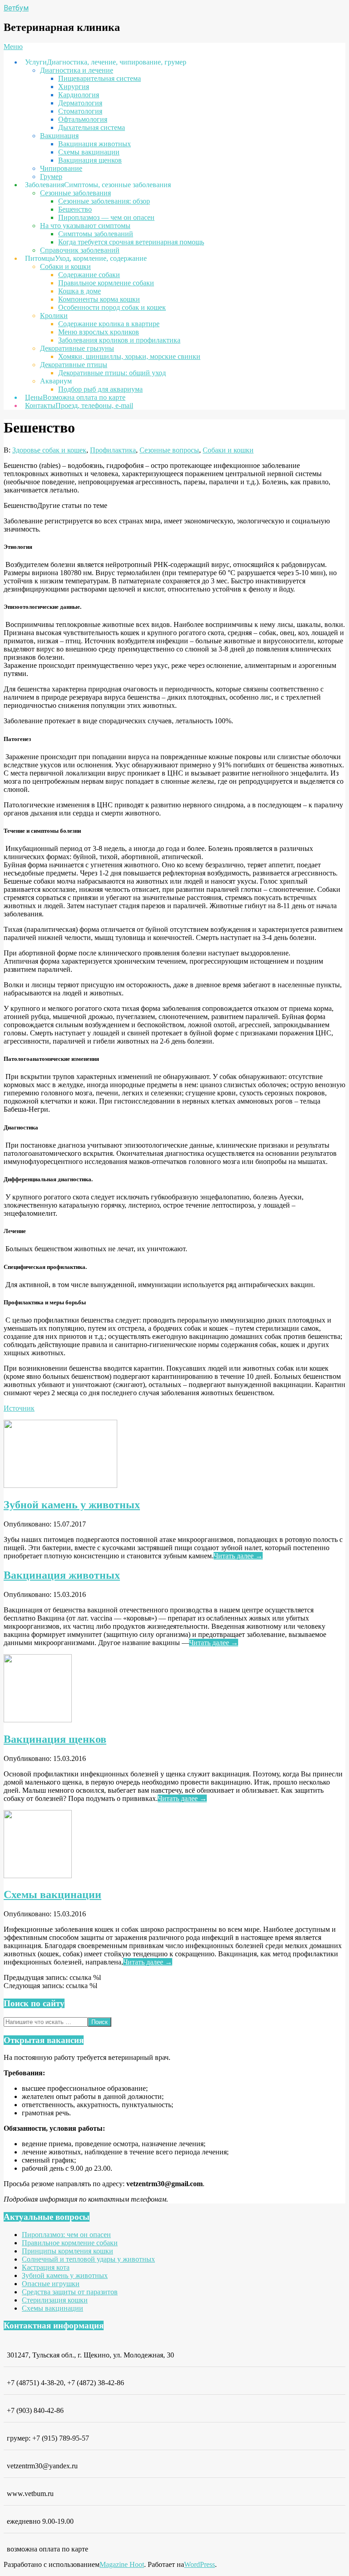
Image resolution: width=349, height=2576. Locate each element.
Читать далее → (238, 1556)
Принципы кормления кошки (67, 2251)
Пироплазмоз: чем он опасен (66, 2235)
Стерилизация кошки (55, 2300)
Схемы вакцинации (52, 1895)
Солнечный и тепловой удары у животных (88, 2259)
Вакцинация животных (62, 1575)
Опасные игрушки (51, 2284)
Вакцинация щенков (55, 1739)
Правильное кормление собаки (70, 2243)
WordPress (199, 2564)
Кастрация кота (46, 2267)
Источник (19, 1408)
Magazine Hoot (122, 2564)
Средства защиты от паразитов (70, 2292)
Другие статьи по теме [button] (72, 505)
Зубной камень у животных (72, 1505)
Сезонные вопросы (169, 450)
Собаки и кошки (228, 450)
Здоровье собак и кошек (49, 450)
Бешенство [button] (20, 505)
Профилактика (113, 450)
